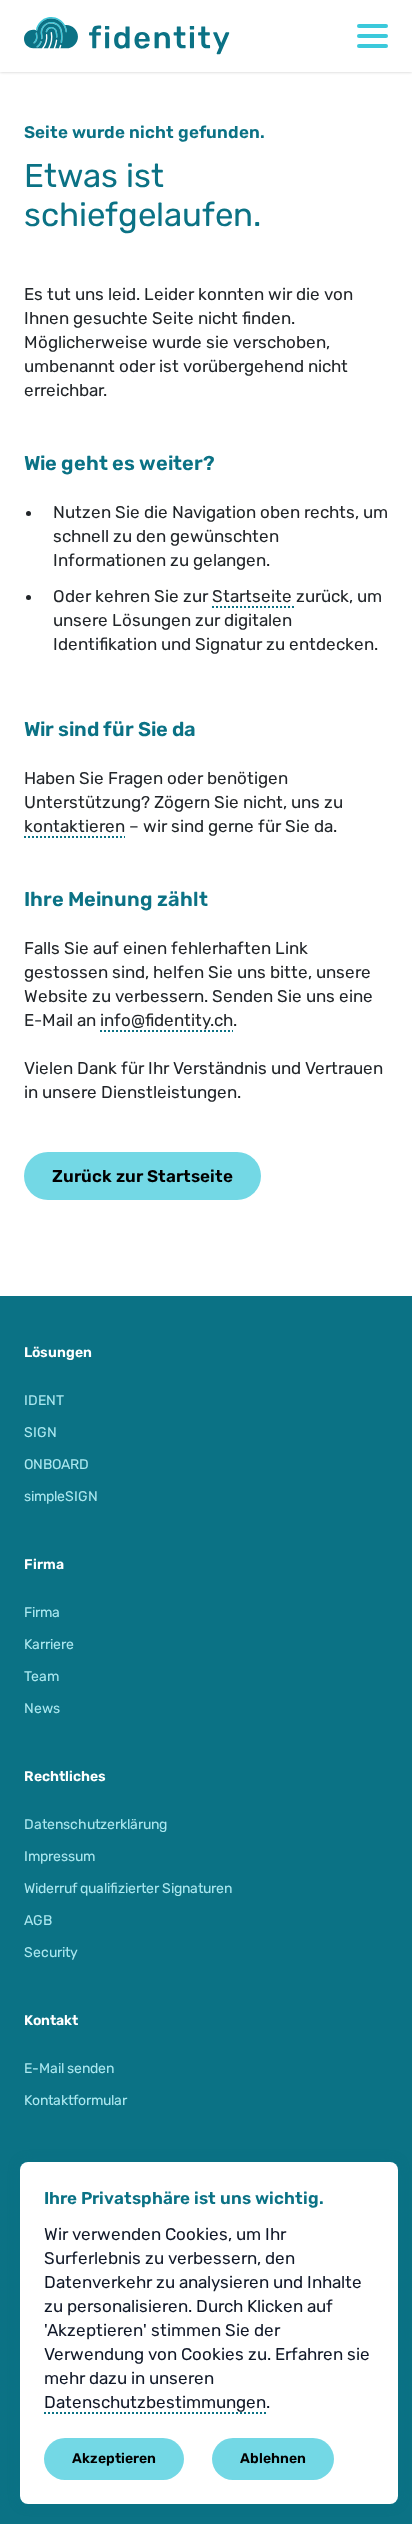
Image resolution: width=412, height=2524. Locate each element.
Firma (42, 1612)
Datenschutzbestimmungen (155, 2402)
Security (51, 1952)
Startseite (254, 596)
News (42, 1708)
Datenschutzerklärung (95, 1824)
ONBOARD (56, 1464)
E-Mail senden (69, 2068)
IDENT (44, 1400)
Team (41, 1676)
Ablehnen (273, 2458)
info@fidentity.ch (166, 1020)
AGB (38, 1920)
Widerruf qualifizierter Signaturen (128, 1888)
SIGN (40, 1432)
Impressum (59, 1856)
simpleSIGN (61, 1496)
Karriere (49, 1644)
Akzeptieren (114, 2458)
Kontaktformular (75, 2100)
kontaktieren (74, 826)
